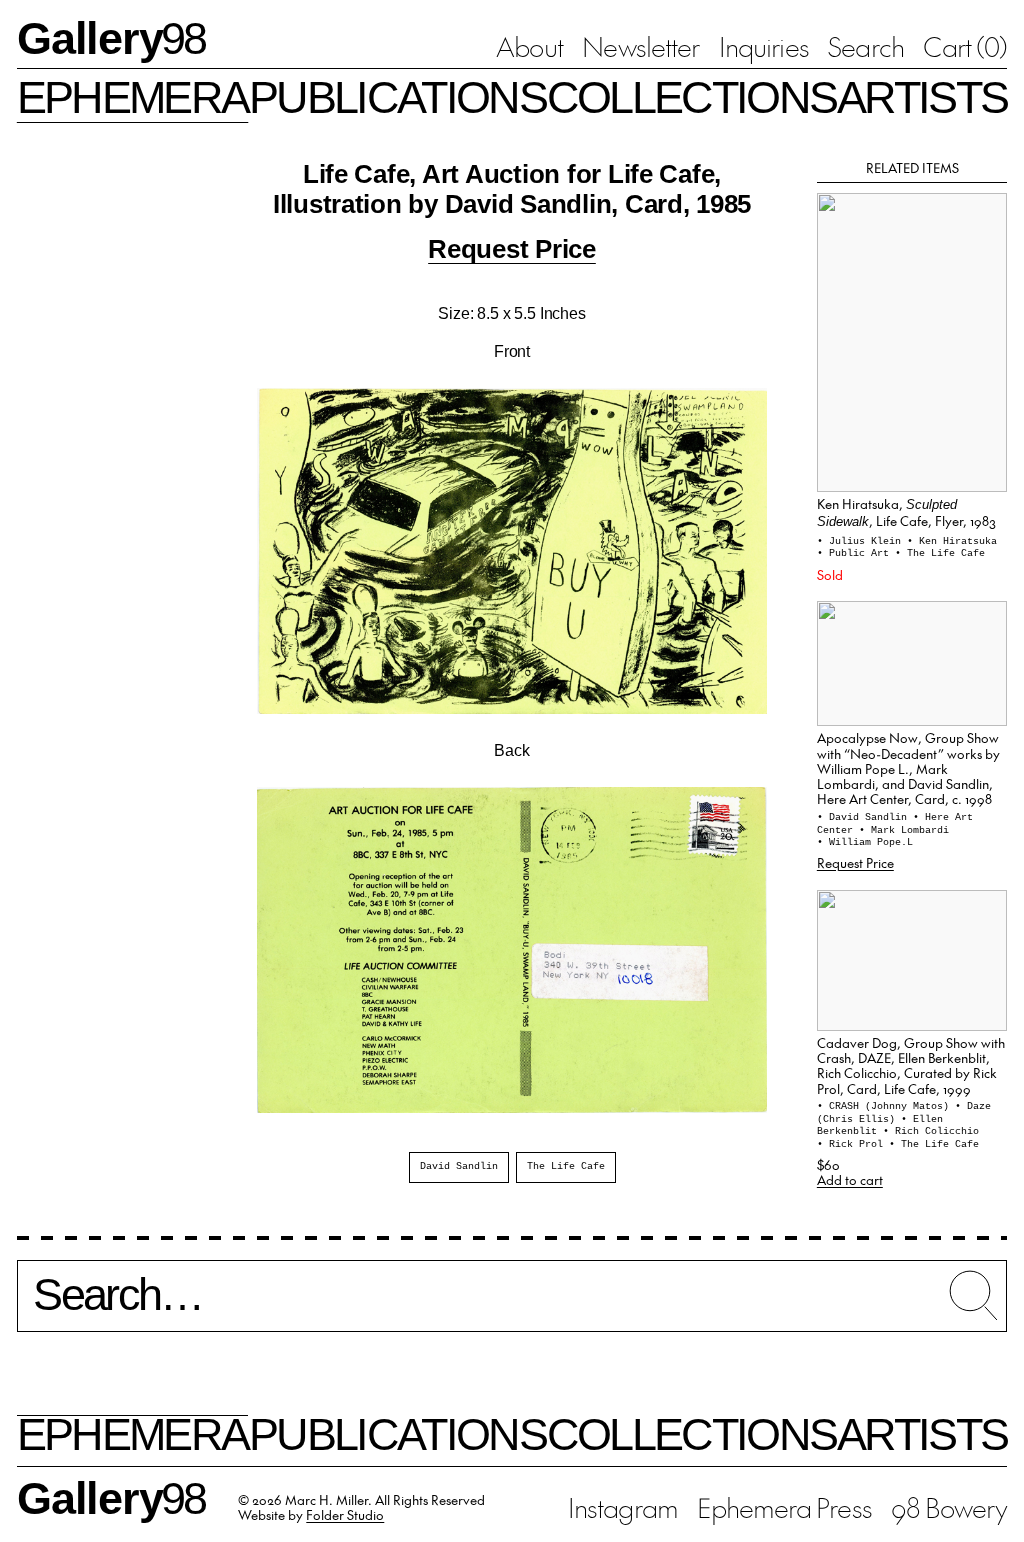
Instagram (623, 1507)
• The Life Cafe (940, 553)
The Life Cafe (566, 1166)
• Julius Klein (862, 541)
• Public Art (856, 553)
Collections (691, 97)
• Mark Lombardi (904, 830)
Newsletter (640, 46)
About (529, 46)
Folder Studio (345, 1514)
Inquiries (764, 46)
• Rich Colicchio (931, 1131)
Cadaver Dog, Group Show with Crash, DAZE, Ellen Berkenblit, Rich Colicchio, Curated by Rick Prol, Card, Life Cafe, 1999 (911, 1065)
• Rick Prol (853, 1144)
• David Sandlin (865, 817)
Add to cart (850, 1179)
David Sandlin (459, 1166)
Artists (922, 97)
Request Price (512, 249)
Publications (397, 97)
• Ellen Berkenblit (880, 1126)
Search (866, 46)
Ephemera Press (784, 1507)
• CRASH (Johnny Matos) (886, 1106)
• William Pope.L (865, 842)
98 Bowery (949, 1507)
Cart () (965, 46)
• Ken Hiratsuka (952, 541)
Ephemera (133, 97)
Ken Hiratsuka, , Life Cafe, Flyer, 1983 (906, 512)
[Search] (512, 1304)
